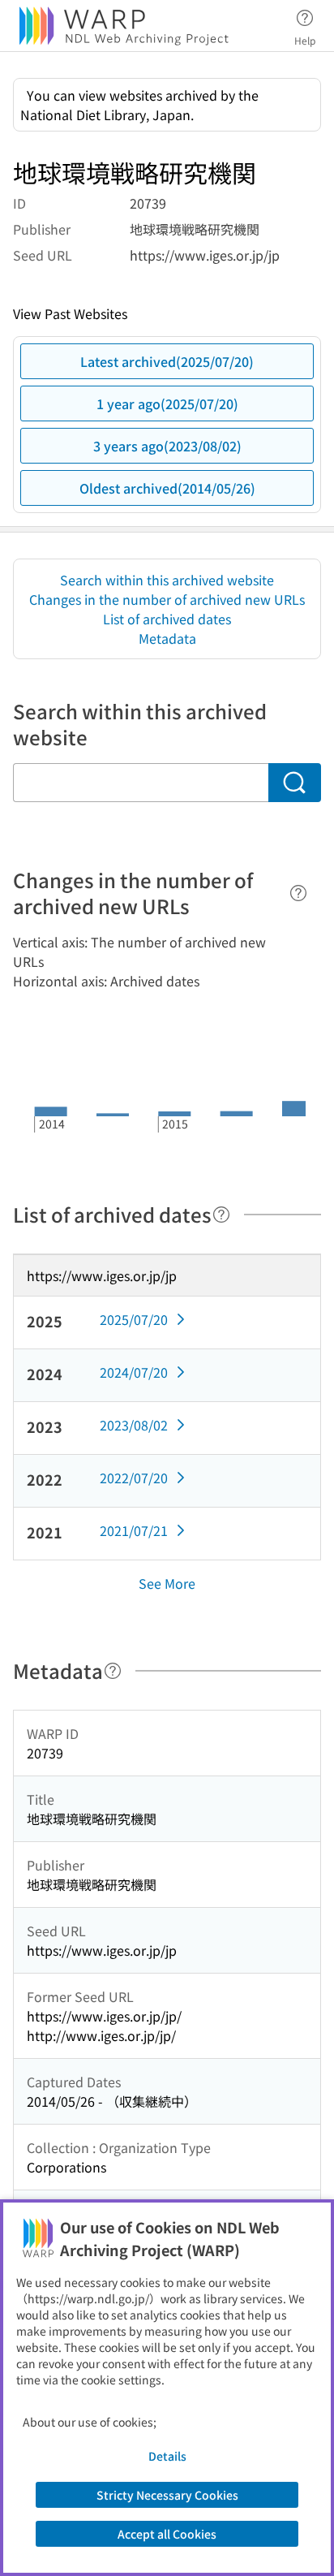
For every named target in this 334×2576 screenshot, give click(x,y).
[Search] (295, 783)
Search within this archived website (167, 580)
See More (167, 1583)
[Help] (298, 893)
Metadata (167, 638)
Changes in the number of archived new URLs (167, 599)
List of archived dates (167, 619)
